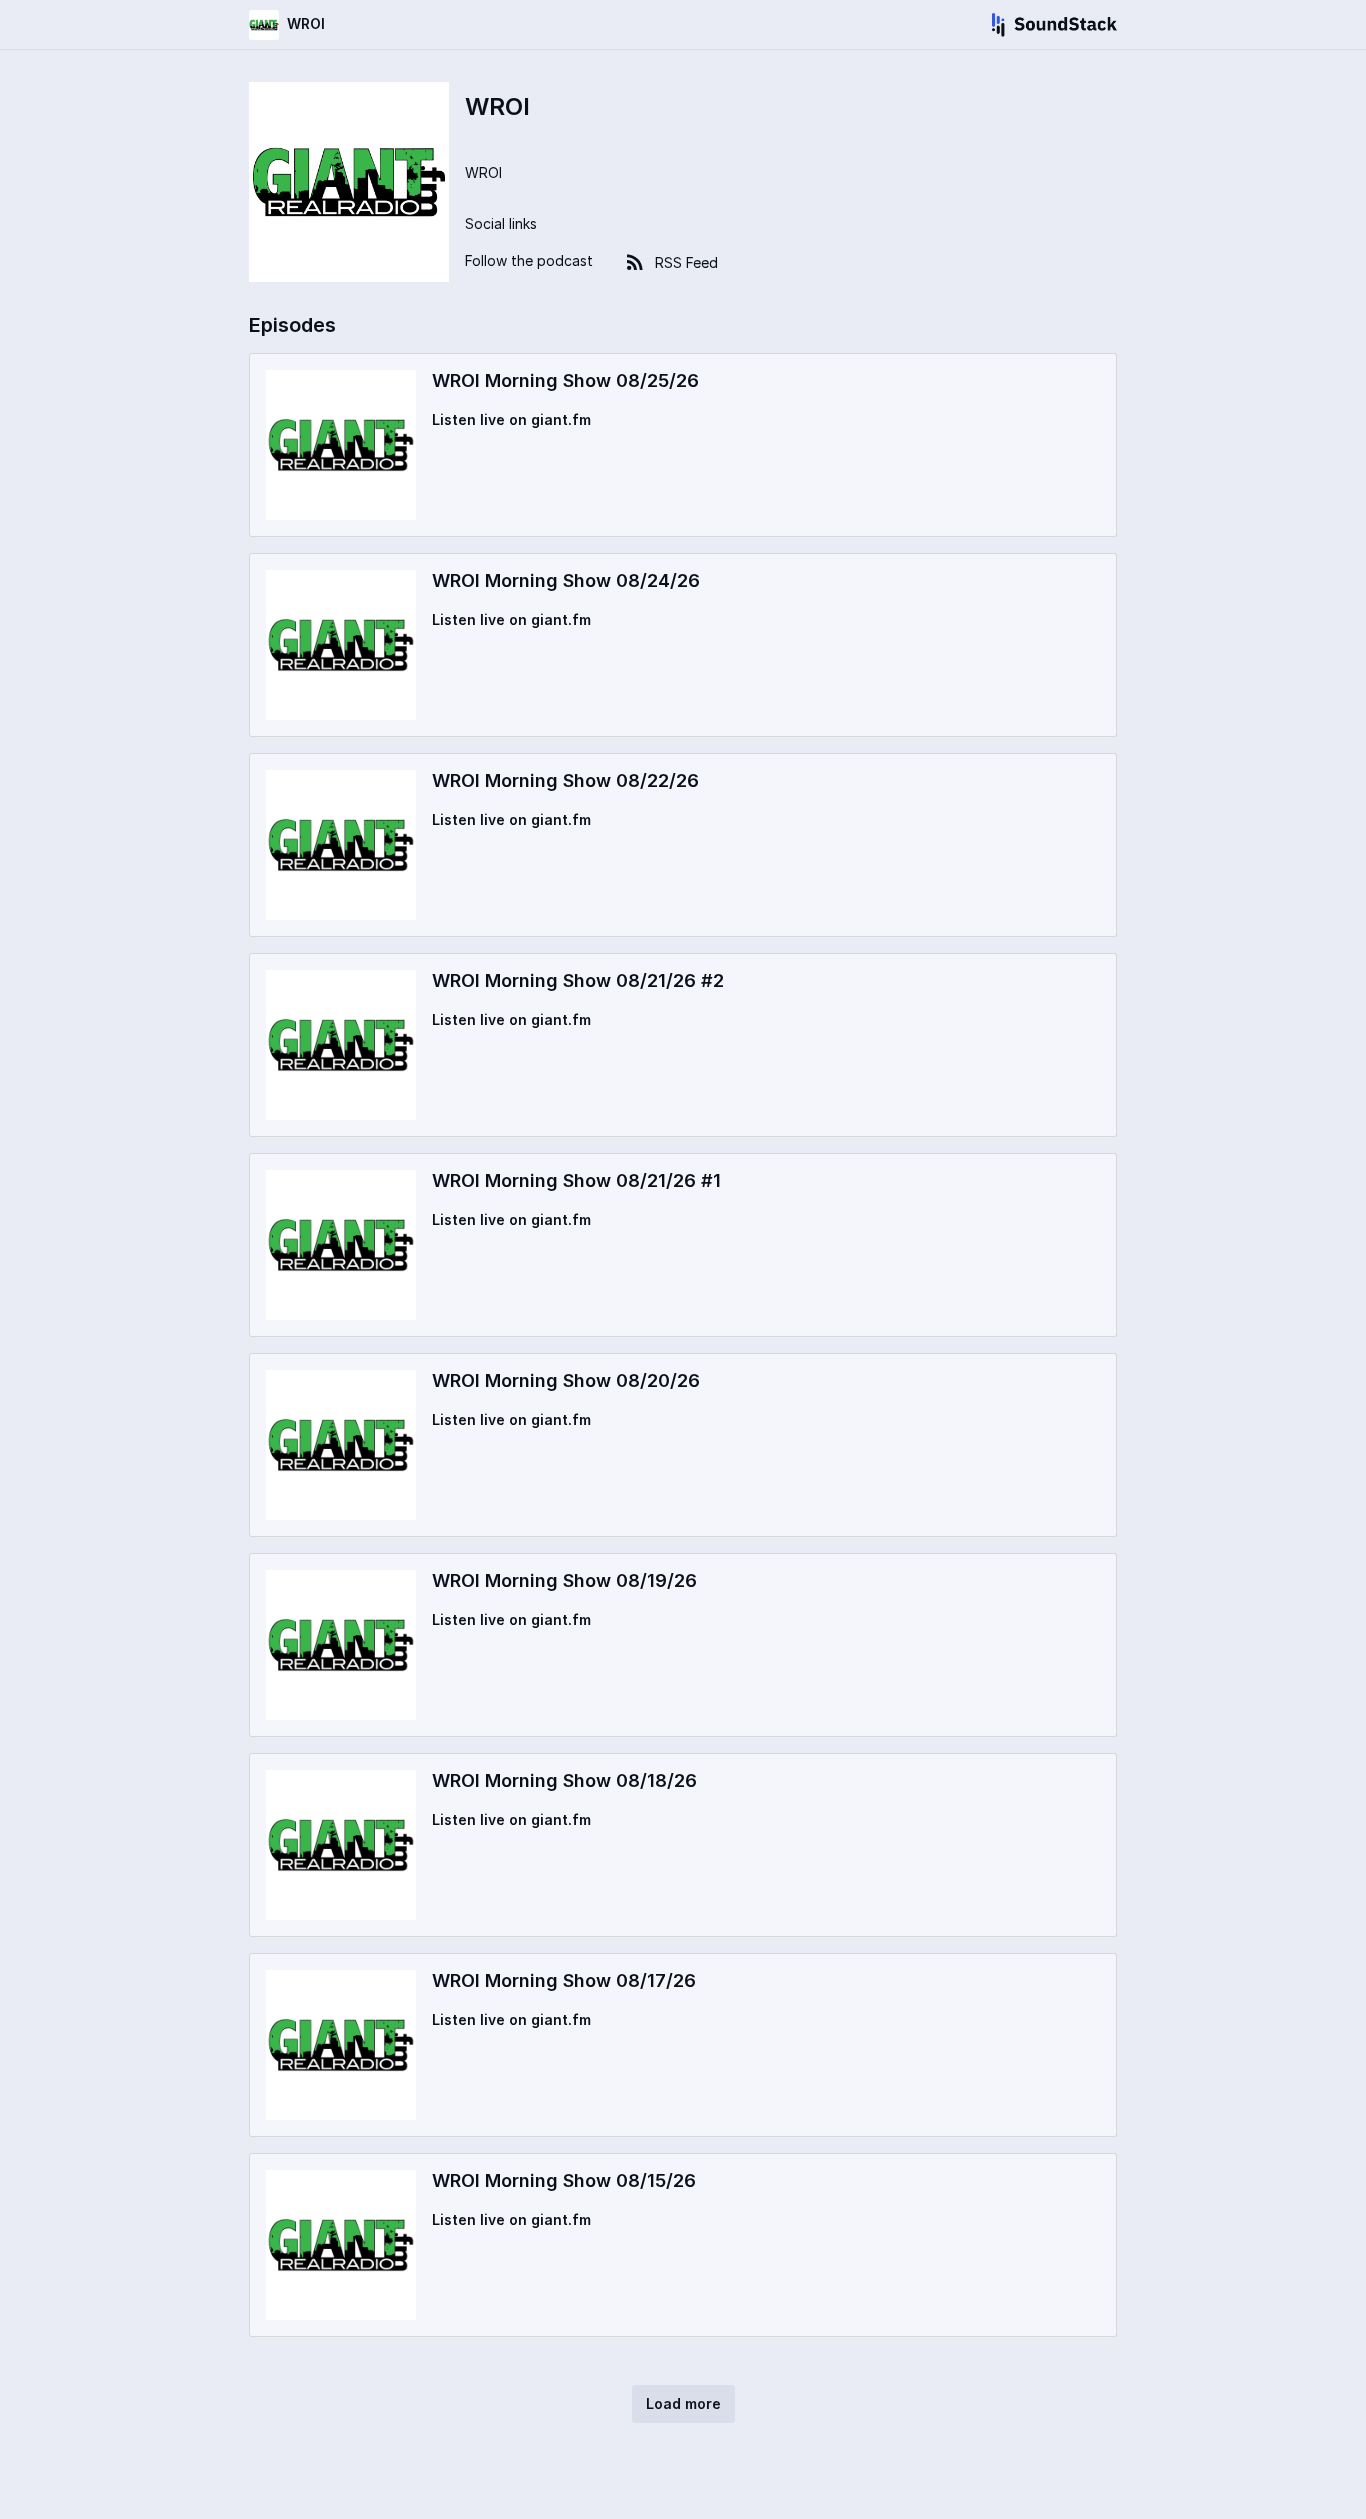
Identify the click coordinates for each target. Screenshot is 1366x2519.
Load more (683, 2403)
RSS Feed (686, 262)
